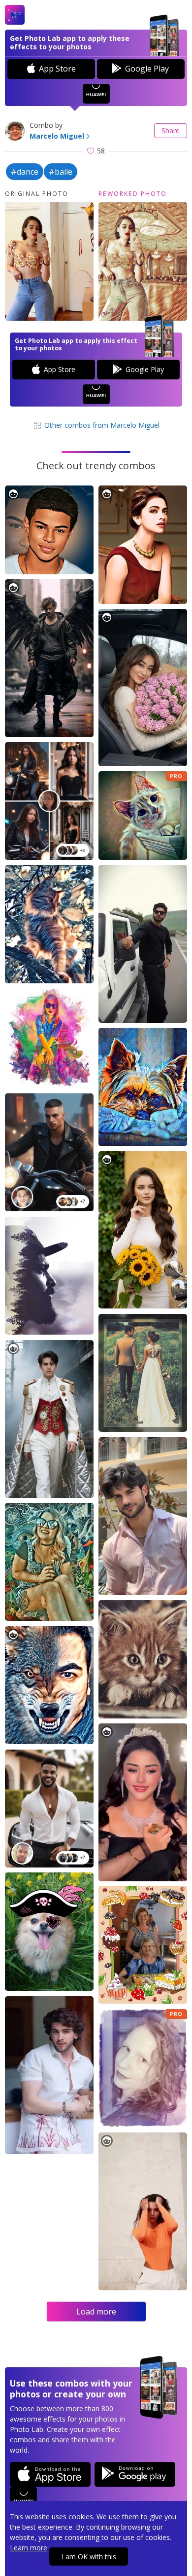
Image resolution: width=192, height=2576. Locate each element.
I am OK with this (89, 2557)
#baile (61, 172)
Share (171, 131)
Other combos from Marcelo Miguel (101, 425)
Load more (96, 2312)
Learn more (29, 2548)
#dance (25, 172)
